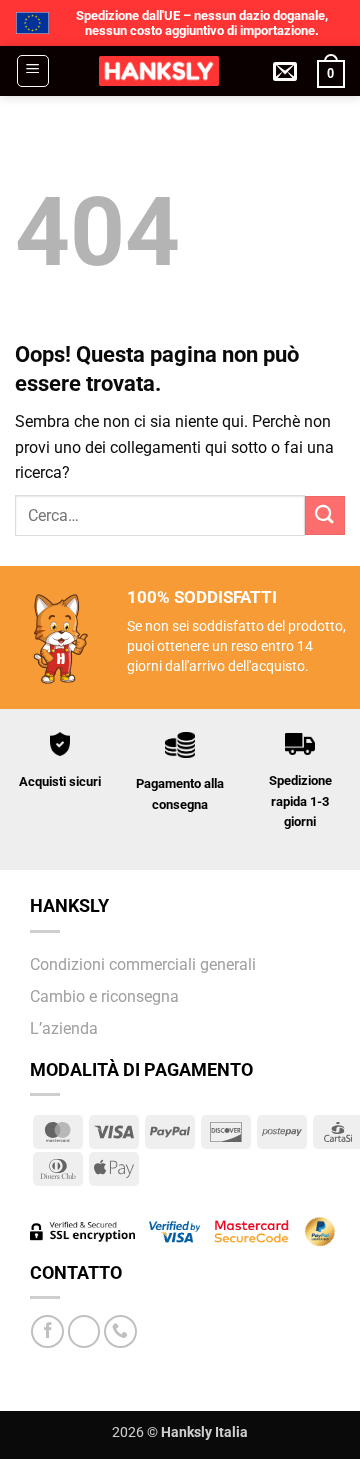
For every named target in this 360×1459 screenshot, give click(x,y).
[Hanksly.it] (158, 71)
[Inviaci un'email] (84, 1331)
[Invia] (325, 515)
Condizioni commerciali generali (143, 964)
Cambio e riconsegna (104, 996)
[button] (33, 71)
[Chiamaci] (120, 1331)
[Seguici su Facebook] (47, 1331)
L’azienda (64, 1028)
